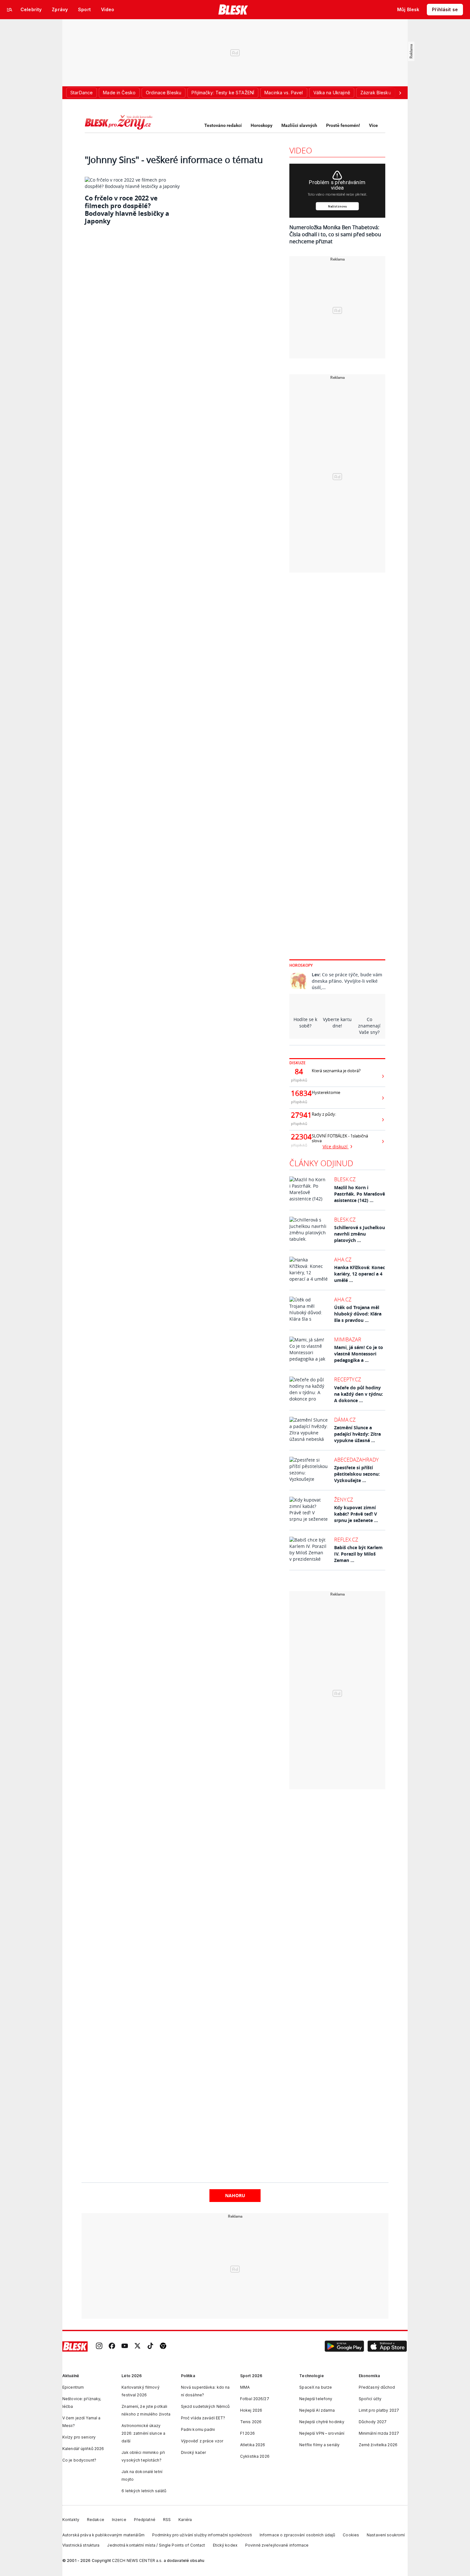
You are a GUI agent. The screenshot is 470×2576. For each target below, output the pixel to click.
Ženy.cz (344, 1500)
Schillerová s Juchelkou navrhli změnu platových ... (360, 1234)
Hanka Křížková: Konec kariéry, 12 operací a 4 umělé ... (360, 1274)
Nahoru (235, 2195)
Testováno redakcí (223, 125)
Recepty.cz (348, 1379)
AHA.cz (343, 1260)
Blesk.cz (345, 1179)
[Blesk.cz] (233, 10)
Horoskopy (262, 125)
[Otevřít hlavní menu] (10, 10)
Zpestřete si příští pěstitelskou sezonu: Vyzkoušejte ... (357, 1474)
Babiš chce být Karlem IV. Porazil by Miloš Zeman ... (358, 1554)
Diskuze (298, 1063)
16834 (299, 1093)
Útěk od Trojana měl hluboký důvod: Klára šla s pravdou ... (358, 1314)
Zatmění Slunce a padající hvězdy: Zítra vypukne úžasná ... (357, 1434)
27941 (299, 1115)
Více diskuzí (336, 1147)
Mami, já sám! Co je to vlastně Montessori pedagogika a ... (359, 1354)
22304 (299, 1137)
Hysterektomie (326, 1093)
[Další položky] (400, 93)
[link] (99, 2347)
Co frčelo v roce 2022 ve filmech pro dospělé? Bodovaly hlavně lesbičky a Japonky (127, 210)
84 (299, 1072)
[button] (344, 2346)
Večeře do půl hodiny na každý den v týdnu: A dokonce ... (359, 1394)
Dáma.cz (345, 1420)
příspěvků (299, 1080)
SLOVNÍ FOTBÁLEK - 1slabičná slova (340, 1138)
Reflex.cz (346, 1540)
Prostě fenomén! (343, 125)
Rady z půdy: (324, 1114)
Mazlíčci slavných (299, 125)
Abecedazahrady (356, 1460)
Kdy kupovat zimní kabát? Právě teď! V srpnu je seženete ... (356, 1514)
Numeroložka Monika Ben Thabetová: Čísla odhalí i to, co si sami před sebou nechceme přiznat (335, 234)
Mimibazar (348, 1339)
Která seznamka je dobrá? (336, 1071)
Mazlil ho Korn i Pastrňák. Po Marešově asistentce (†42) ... (360, 1194)
